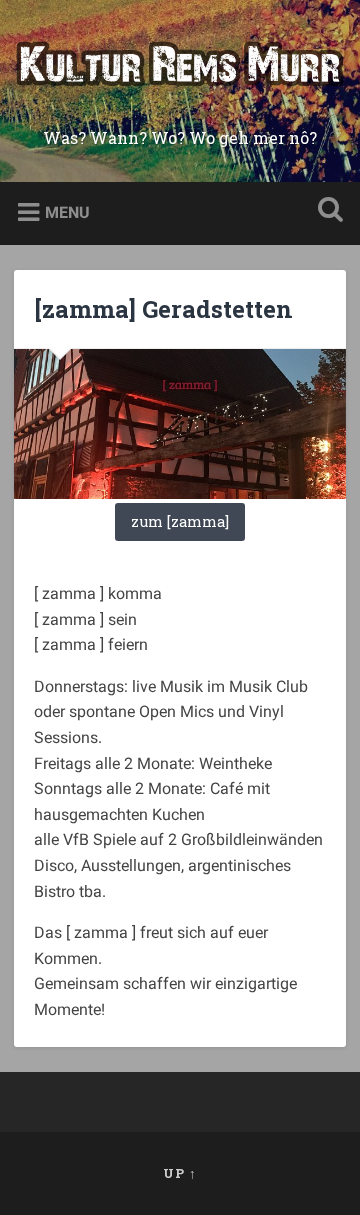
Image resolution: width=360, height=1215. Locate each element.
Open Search (326, 211)
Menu (67, 212)
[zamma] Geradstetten (163, 309)
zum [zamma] (180, 521)
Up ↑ (180, 1173)
